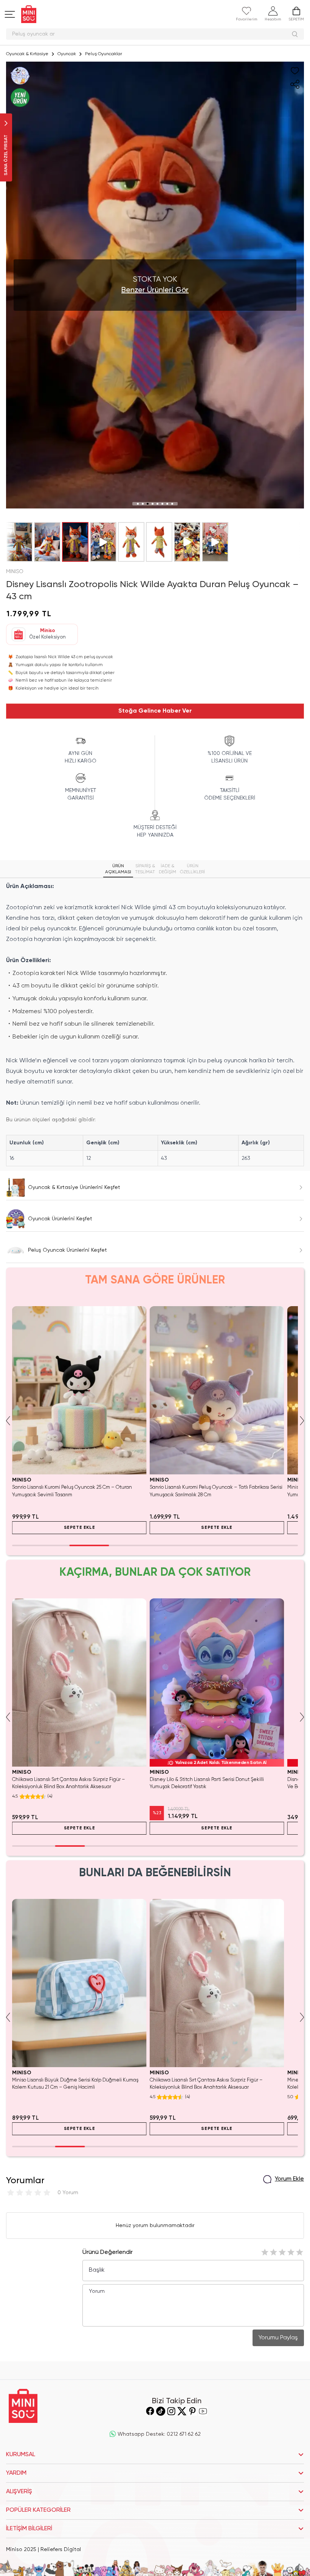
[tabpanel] (155, 1024)
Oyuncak (67, 54)
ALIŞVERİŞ (19, 2492)
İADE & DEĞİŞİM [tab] (167, 869)
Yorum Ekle (289, 2179)
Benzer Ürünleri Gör (155, 290)
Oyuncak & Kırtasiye (27, 54)
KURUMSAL (21, 2455)
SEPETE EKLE (80, 1528)
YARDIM (16, 2473)
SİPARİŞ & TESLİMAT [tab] (145, 869)
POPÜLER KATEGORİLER (38, 2510)
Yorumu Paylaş (278, 2338)
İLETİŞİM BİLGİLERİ (29, 2529)
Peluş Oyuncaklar (104, 54)
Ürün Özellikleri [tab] (192, 869)
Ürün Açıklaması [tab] (118, 869)
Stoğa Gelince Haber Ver (155, 711)
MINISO (15, 572)
